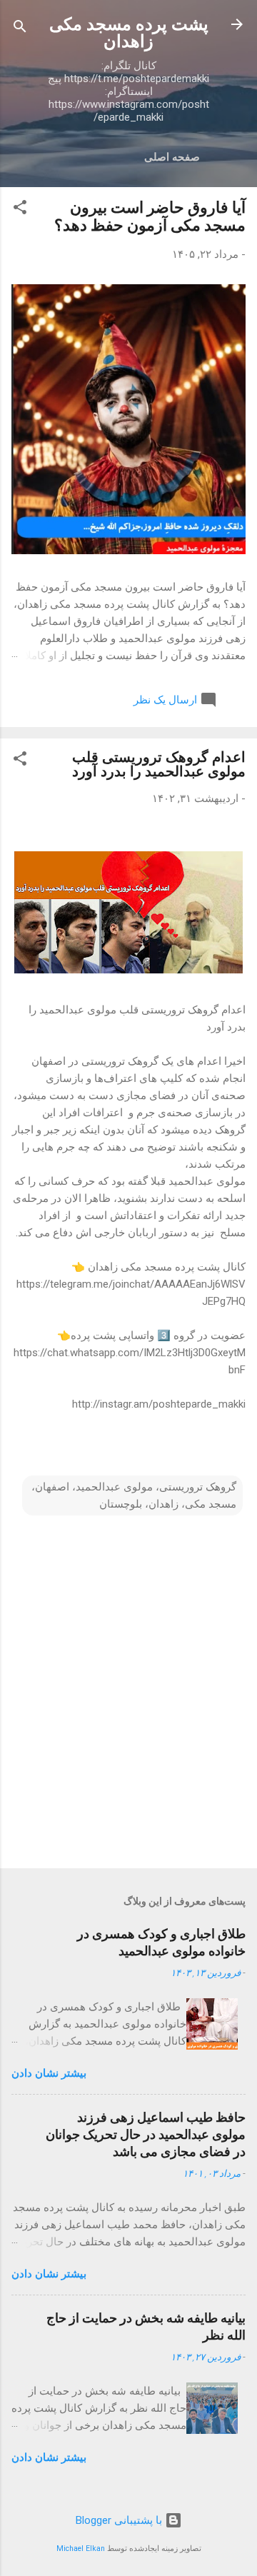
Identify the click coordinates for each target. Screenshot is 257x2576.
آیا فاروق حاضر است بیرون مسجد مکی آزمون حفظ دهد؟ (150, 216)
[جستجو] (20, 29)
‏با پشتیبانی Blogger (120, 2520)
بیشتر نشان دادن (49, 2073)
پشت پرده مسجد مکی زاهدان (129, 33)
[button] (20, 210)
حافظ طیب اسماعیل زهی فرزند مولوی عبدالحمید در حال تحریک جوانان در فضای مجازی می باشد (146, 2134)
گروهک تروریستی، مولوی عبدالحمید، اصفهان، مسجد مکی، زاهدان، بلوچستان (134, 1495)
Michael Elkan (81, 2549)
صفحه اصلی (172, 157)
